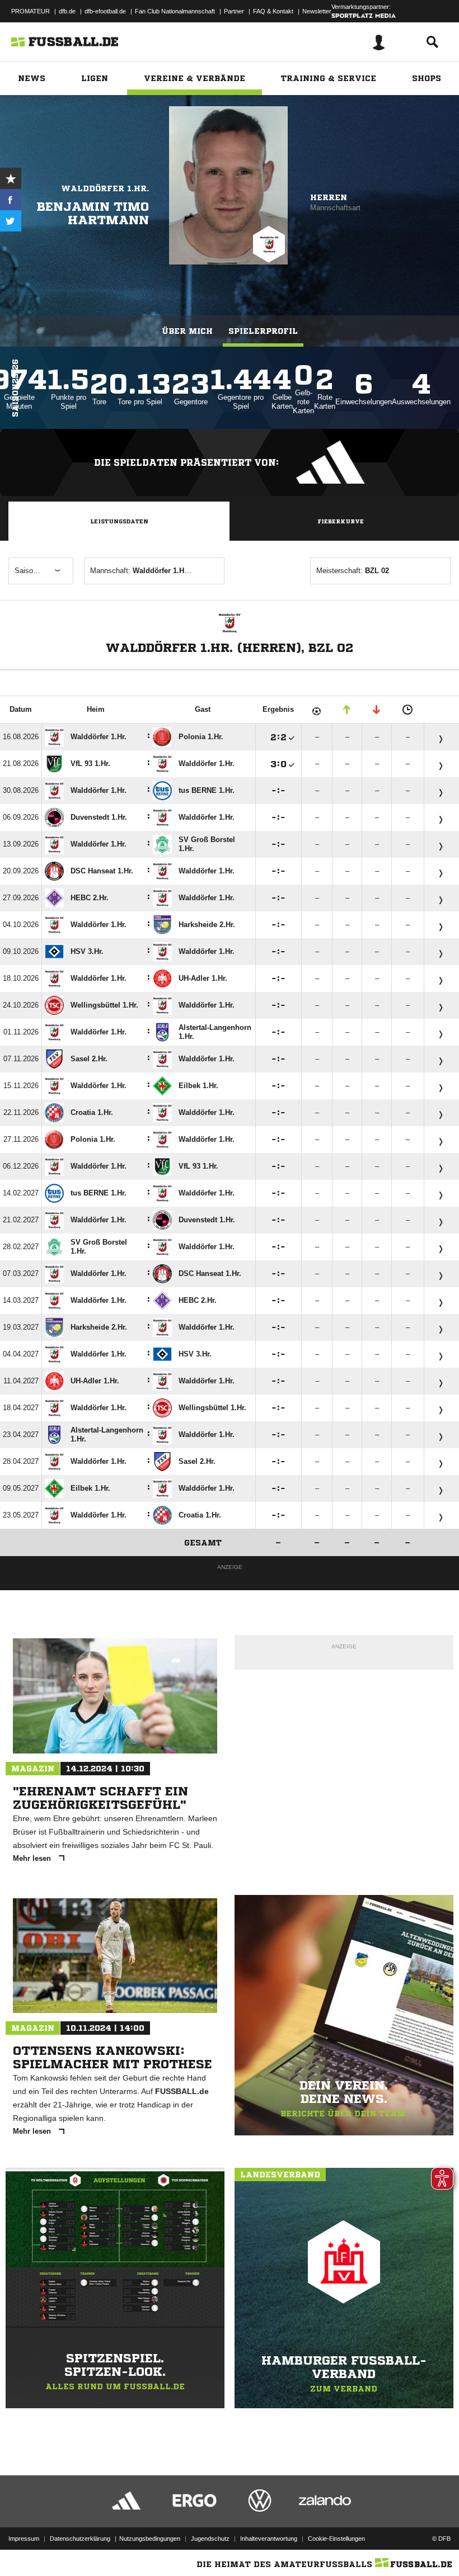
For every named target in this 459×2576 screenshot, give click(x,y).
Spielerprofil (263, 331)
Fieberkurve (341, 521)
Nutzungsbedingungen (150, 2539)
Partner (234, 11)
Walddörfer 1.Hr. (105, 188)
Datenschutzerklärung (80, 2539)
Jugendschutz (210, 2539)
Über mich (187, 331)
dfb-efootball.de (105, 11)
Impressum (24, 2539)
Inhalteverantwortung (269, 2539)
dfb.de (67, 11)
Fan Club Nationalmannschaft (175, 11)
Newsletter (317, 11)
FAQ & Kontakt (273, 11)
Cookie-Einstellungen (336, 2539)
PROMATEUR (31, 11)
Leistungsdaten (119, 521)
